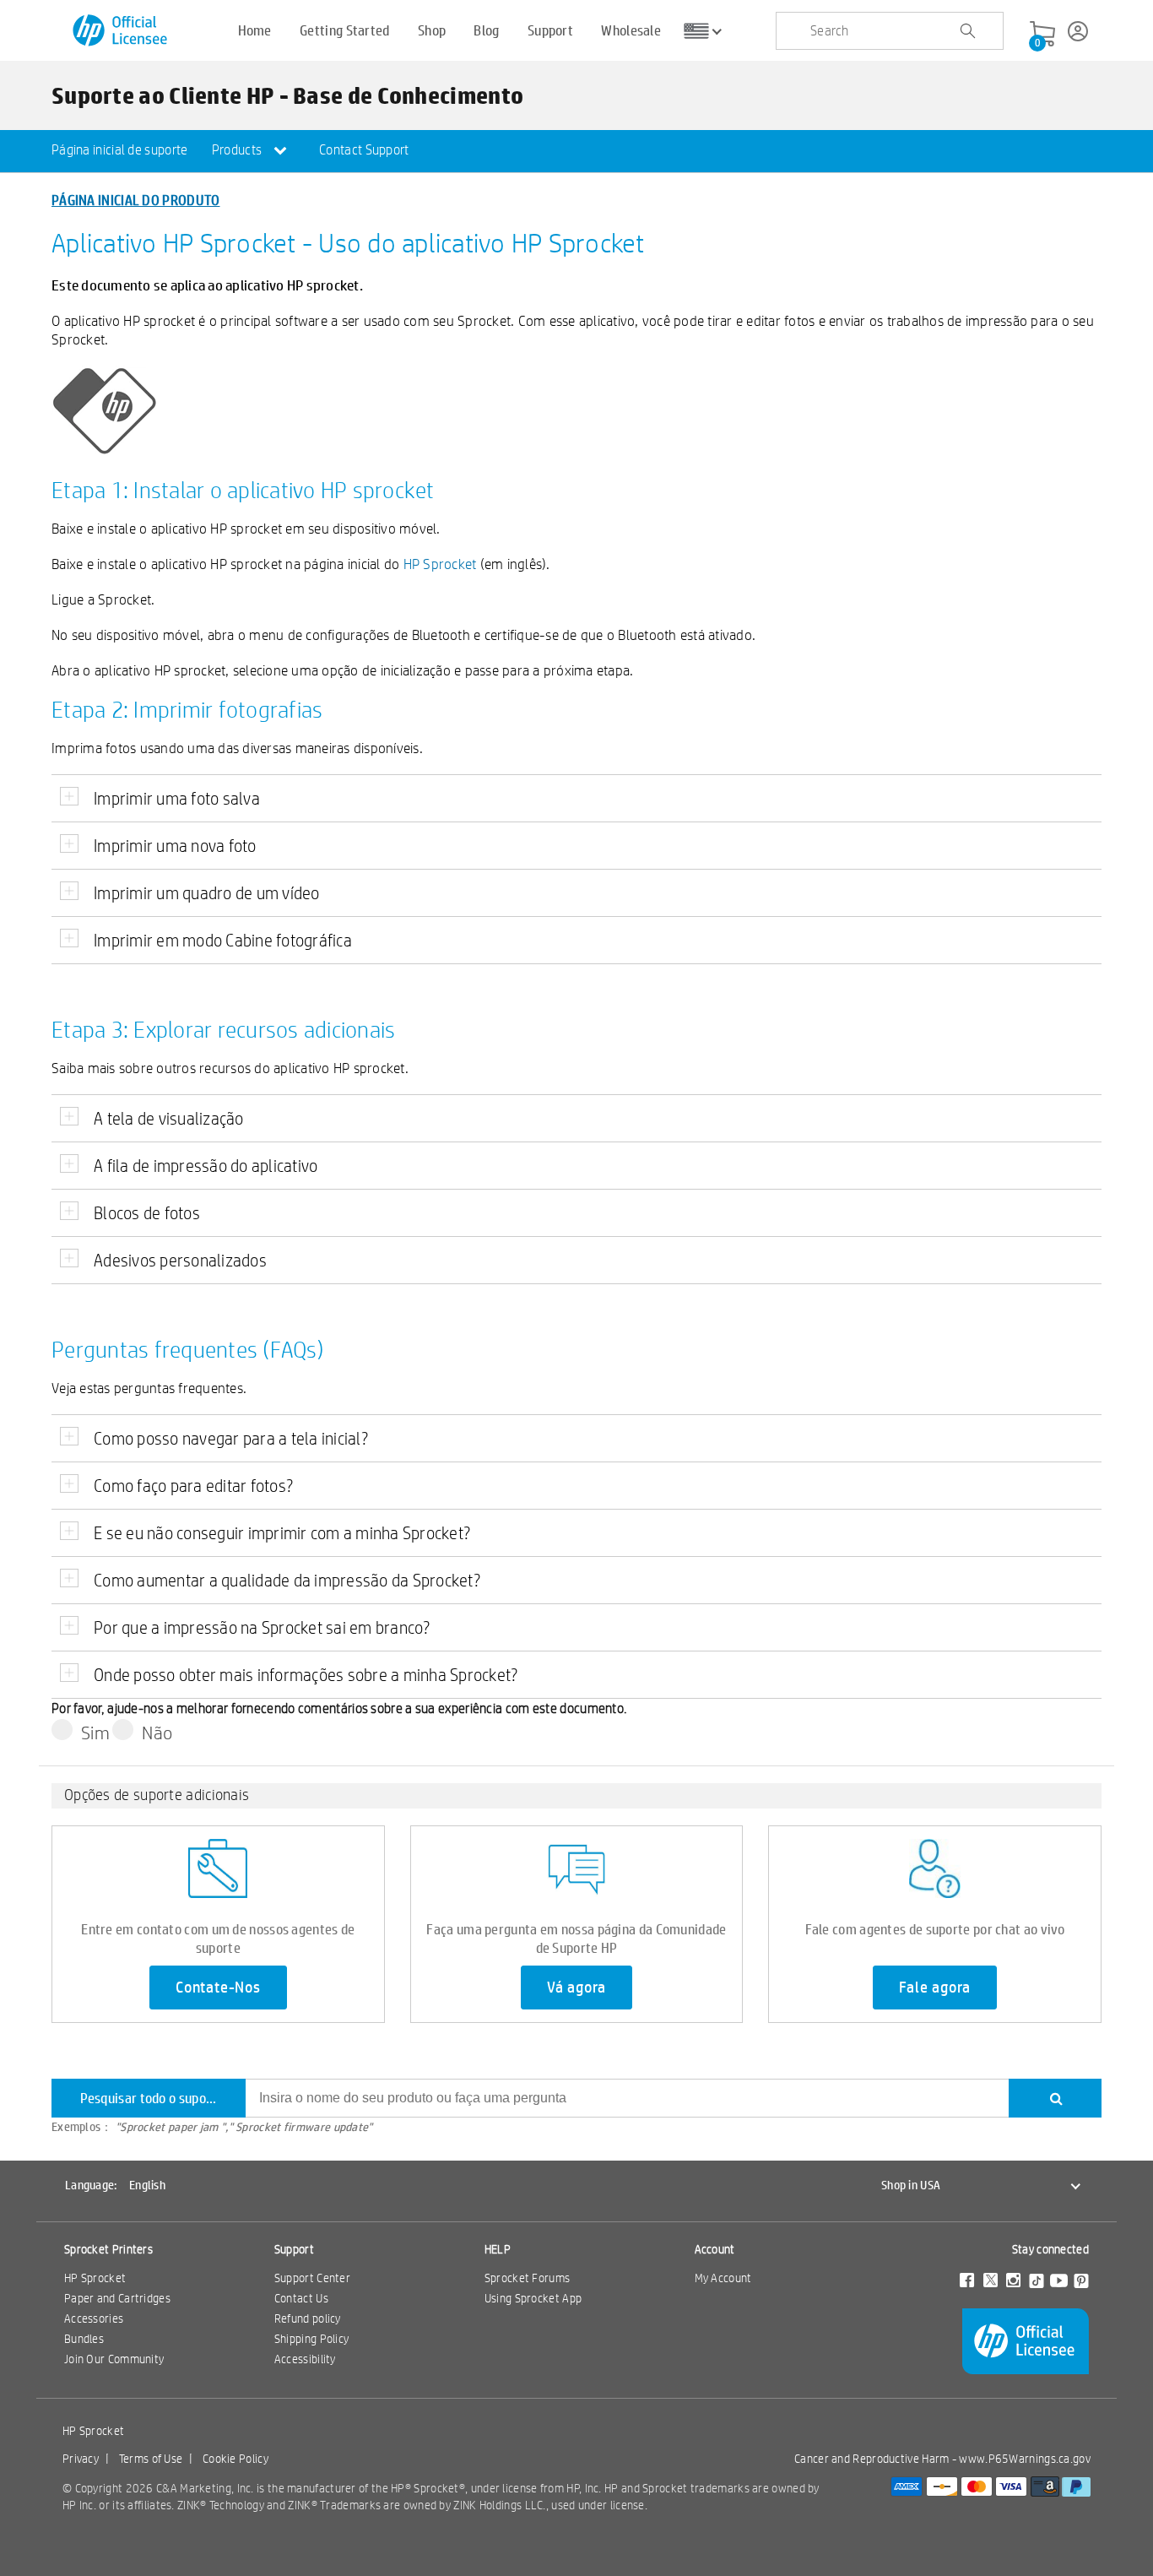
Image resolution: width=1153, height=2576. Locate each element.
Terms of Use (151, 2459)
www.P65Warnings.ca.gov (1025, 2459)
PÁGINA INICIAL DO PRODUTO (136, 200)
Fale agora (935, 1988)
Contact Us (301, 2298)
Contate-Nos (218, 1988)
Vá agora (576, 1988)
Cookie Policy (235, 2459)
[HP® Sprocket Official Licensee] (121, 31)
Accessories (94, 2318)
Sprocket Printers (108, 2249)
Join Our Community (114, 2359)
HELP (498, 2249)
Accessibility (305, 2359)
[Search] (1055, 2098)
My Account (723, 2278)
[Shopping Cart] (1042, 35)
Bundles (84, 2339)
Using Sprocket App (533, 2298)
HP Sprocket (440, 564)
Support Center (312, 2278)
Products (238, 150)
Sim (95, 1733)
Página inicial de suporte (120, 150)
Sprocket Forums (528, 2278)
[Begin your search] (967, 31)
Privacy (81, 2459)
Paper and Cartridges (117, 2298)
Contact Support (364, 150)
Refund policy (308, 2318)
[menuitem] (120, 151)
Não (157, 1733)
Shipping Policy (312, 2339)
